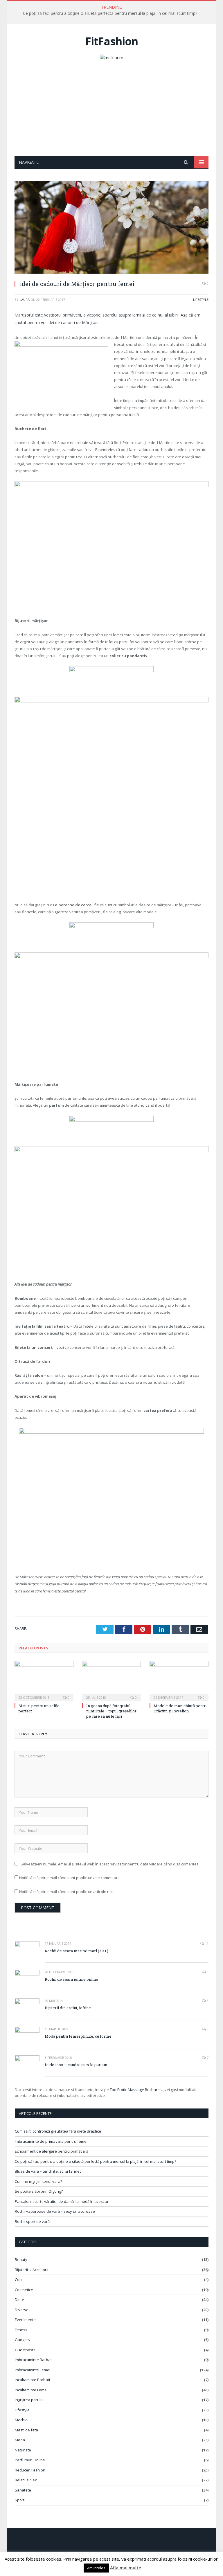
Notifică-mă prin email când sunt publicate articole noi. (66, 1892)
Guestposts (25, 2350)
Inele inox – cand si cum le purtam (76, 2065)
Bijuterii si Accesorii (32, 2270)
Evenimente (25, 2320)
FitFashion (112, 41)
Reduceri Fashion (30, 2470)
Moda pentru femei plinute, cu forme (78, 2036)
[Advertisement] (111, 112)
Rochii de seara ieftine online (71, 1979)
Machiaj (22, 2420)
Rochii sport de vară (32, 2221)
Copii (19, 2280)
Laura (25, 300)
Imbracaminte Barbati (34, 2360)
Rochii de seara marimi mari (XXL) (77, 1951)
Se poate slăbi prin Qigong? (39, 2191)
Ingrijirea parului (29, 2400)
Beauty (21, 2259)
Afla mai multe (126, 2568)
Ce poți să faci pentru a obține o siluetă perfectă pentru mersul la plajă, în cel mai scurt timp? (110, 13)
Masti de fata (26, 2430)
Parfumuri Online (30, 2460)
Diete (19, 2300)
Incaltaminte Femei (31, 2390)
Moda (20, 2440)
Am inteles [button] (96, 2568)
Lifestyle (201, 300)
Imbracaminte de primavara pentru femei (51, 2141)
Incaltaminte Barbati (32, 2380)
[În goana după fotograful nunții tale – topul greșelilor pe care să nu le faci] (112, 1680)
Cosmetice (24, 2290)
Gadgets (22, 2340)
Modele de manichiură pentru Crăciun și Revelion (181, 1708)
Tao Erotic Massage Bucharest (136, 2090)
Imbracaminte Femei (33, 2370)
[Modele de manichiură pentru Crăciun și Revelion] (179, 1680)
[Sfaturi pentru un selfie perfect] (44, 1680)
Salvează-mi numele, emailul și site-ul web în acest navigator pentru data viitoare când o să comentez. (110, 1864)
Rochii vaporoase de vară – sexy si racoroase (55, 2211)
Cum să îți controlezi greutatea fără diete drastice (58, 2131)
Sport (20, 2500)
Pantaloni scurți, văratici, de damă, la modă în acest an (62, 2201)
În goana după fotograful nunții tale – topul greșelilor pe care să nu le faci (111, 1711)
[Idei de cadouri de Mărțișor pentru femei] (111, 228)
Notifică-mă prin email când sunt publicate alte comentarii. (70, 1878)
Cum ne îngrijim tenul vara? (38, 2181)
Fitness (21, 2330)
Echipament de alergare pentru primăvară (52, 2151)
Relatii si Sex (26, 2480)
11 (206, 1943)
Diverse (22, 2310)
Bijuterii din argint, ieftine (68, 2008)
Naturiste (23, 2450)
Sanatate (23, 2490)
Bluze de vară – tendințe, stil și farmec (48, 2171)
